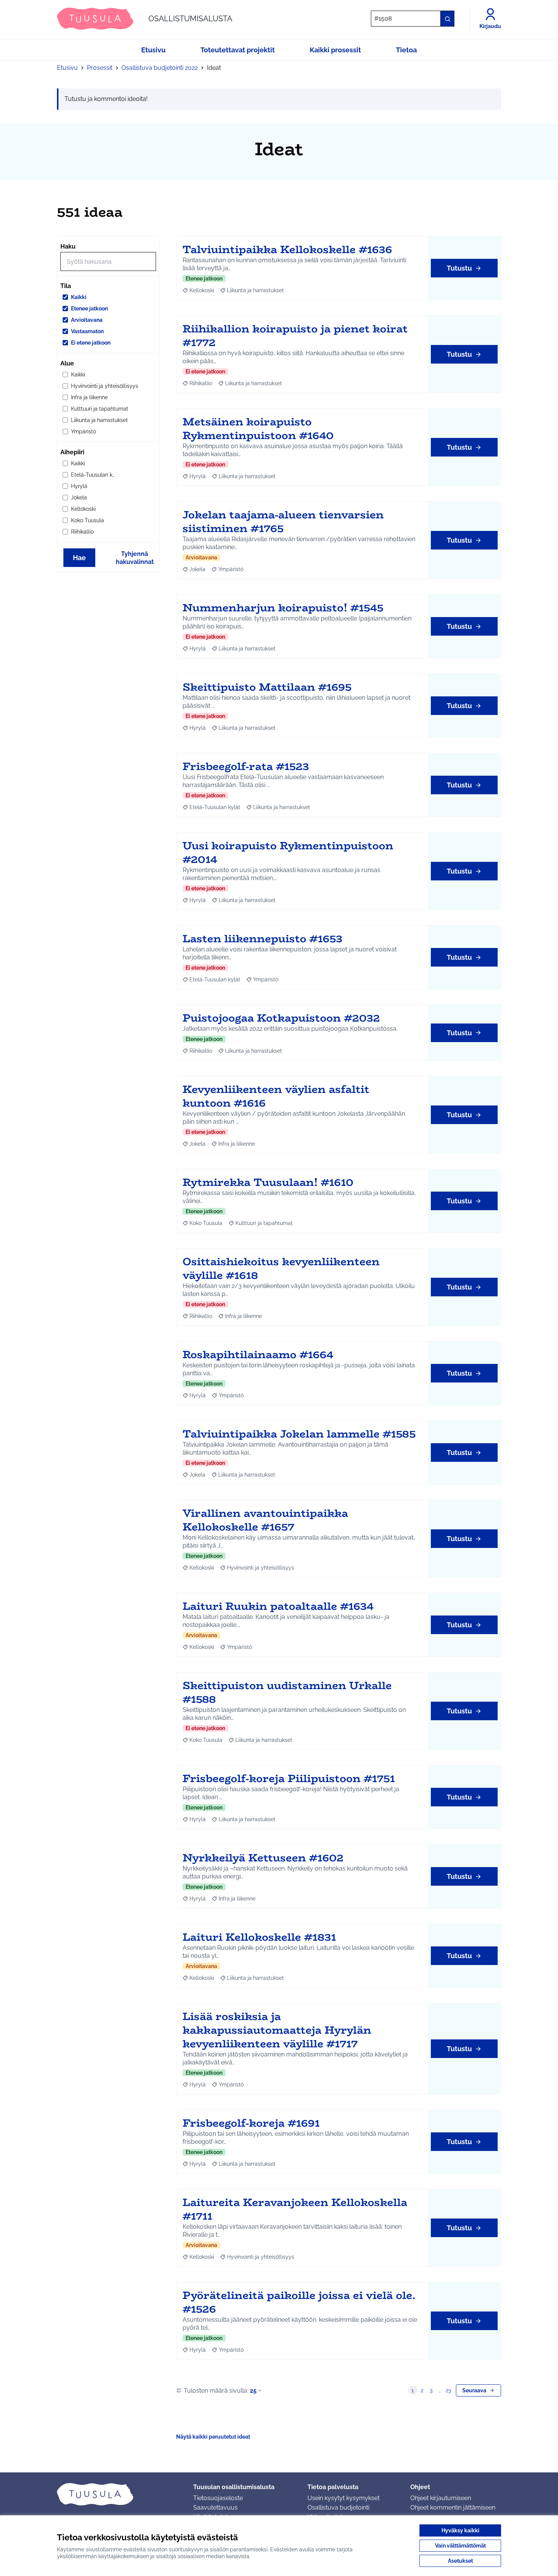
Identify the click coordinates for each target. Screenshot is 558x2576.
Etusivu (67, 68)
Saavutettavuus (215, 2508)
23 (448, 2390)
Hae (79, 558)
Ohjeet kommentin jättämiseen (453, 2508)
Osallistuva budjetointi (338, 2508)
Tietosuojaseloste (218, 2498)
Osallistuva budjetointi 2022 (160, 68)
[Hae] (447, 19)
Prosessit (100, 68)
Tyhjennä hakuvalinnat (135, 558)
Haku (68, 246)
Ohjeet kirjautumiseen (441, 2498)
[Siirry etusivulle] (119, 2494)
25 (253, 2391)
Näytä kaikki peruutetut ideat (213, 2437)
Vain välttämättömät (460, 2546)
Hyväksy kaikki (460, 2530)
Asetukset (460, 2561)
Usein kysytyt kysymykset (344, 2498)
